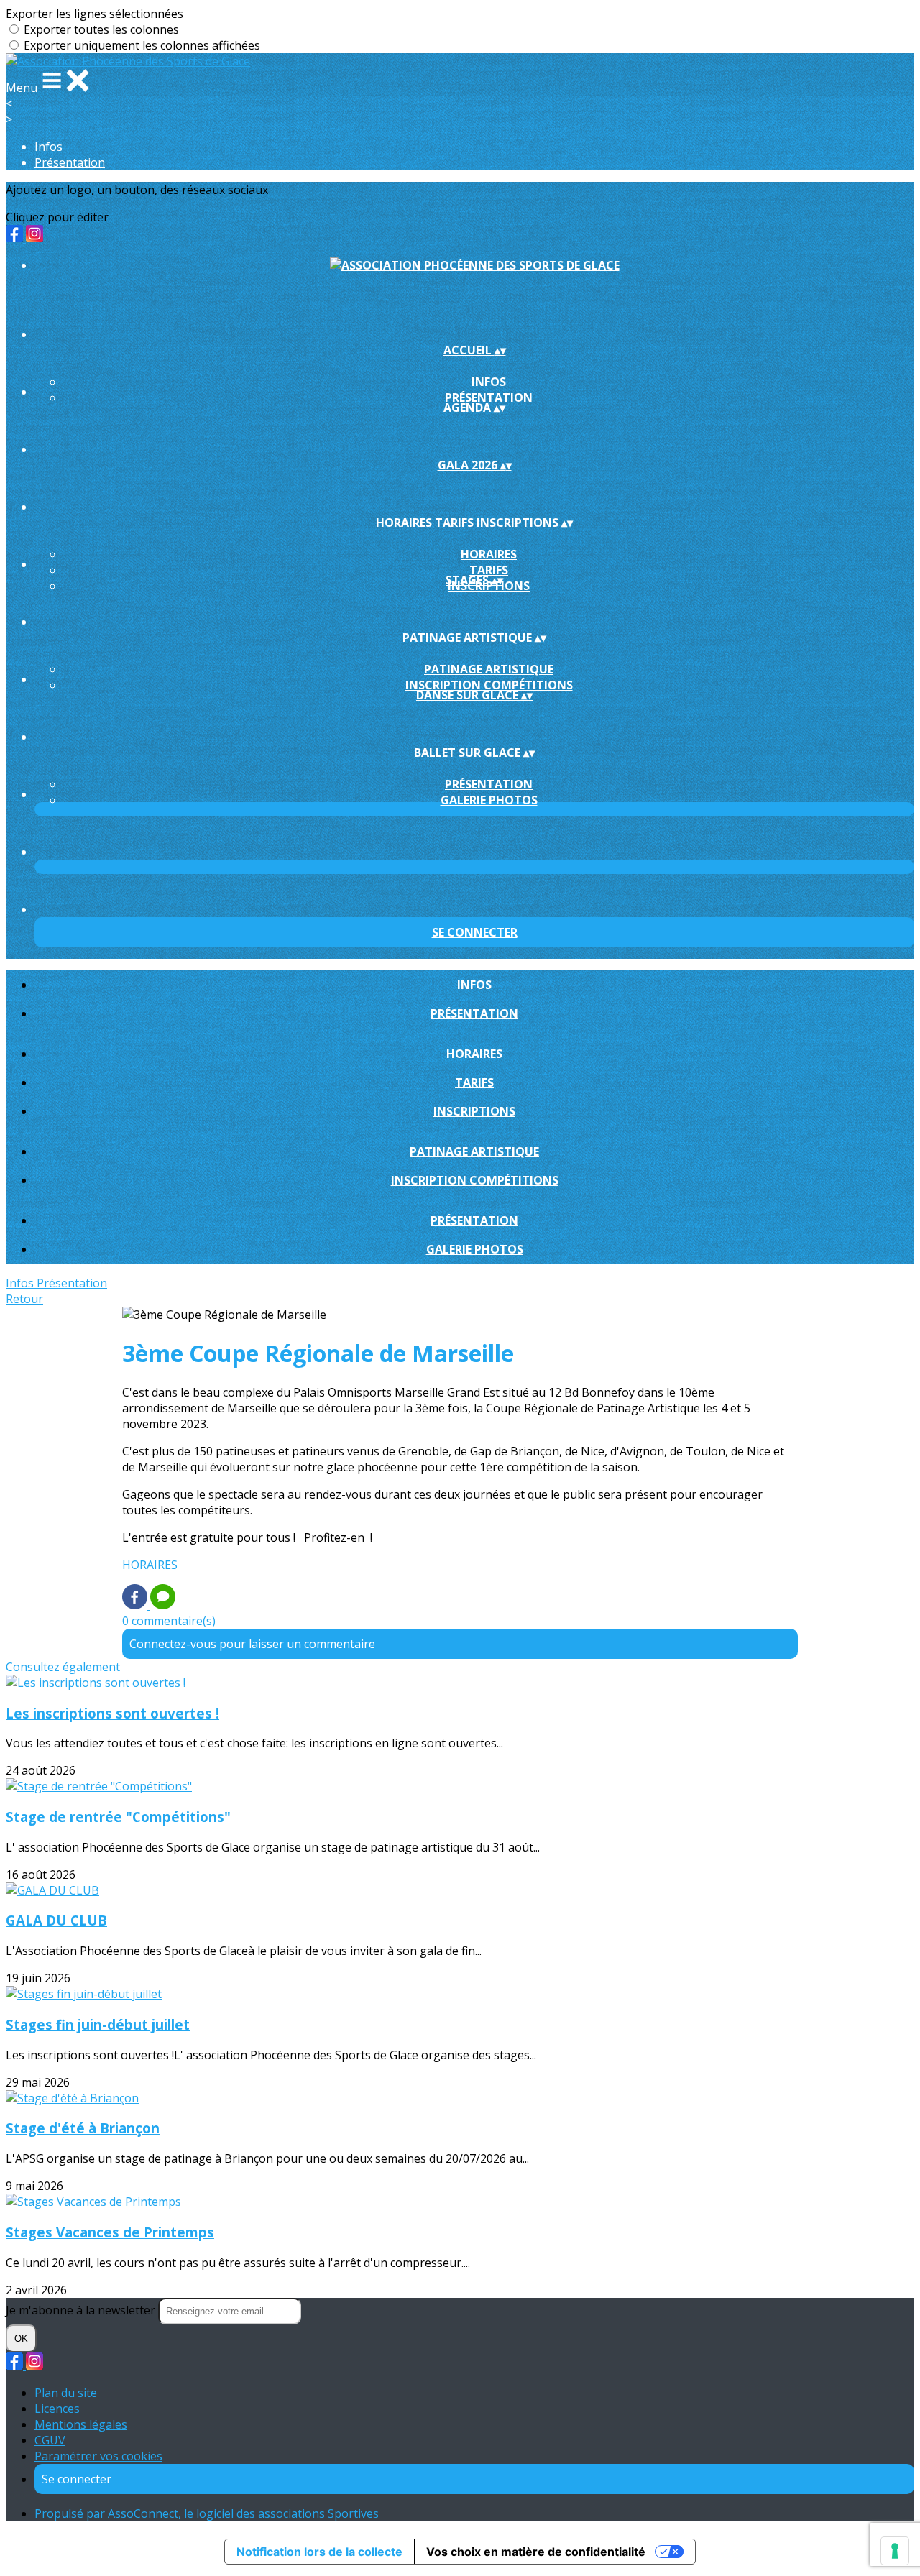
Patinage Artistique (489, 669)
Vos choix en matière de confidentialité (536, 2552)
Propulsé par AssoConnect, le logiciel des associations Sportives (207, 2513)
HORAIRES (150, 1565)
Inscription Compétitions (489, 685)
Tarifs (489, 570)
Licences (57, 2409)
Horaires (489, 554)
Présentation (70, 162)
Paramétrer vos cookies (98, 2456)
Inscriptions (474, 1111)
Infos (49, 147)
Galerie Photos (489, 800)
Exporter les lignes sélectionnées (95, 14)
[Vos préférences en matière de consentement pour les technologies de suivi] (895, 2551)
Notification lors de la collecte (319, 2552)
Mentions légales (81, 2424)
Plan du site (66, 2393)
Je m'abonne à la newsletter (82, 2310)
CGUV (50, 2440)
